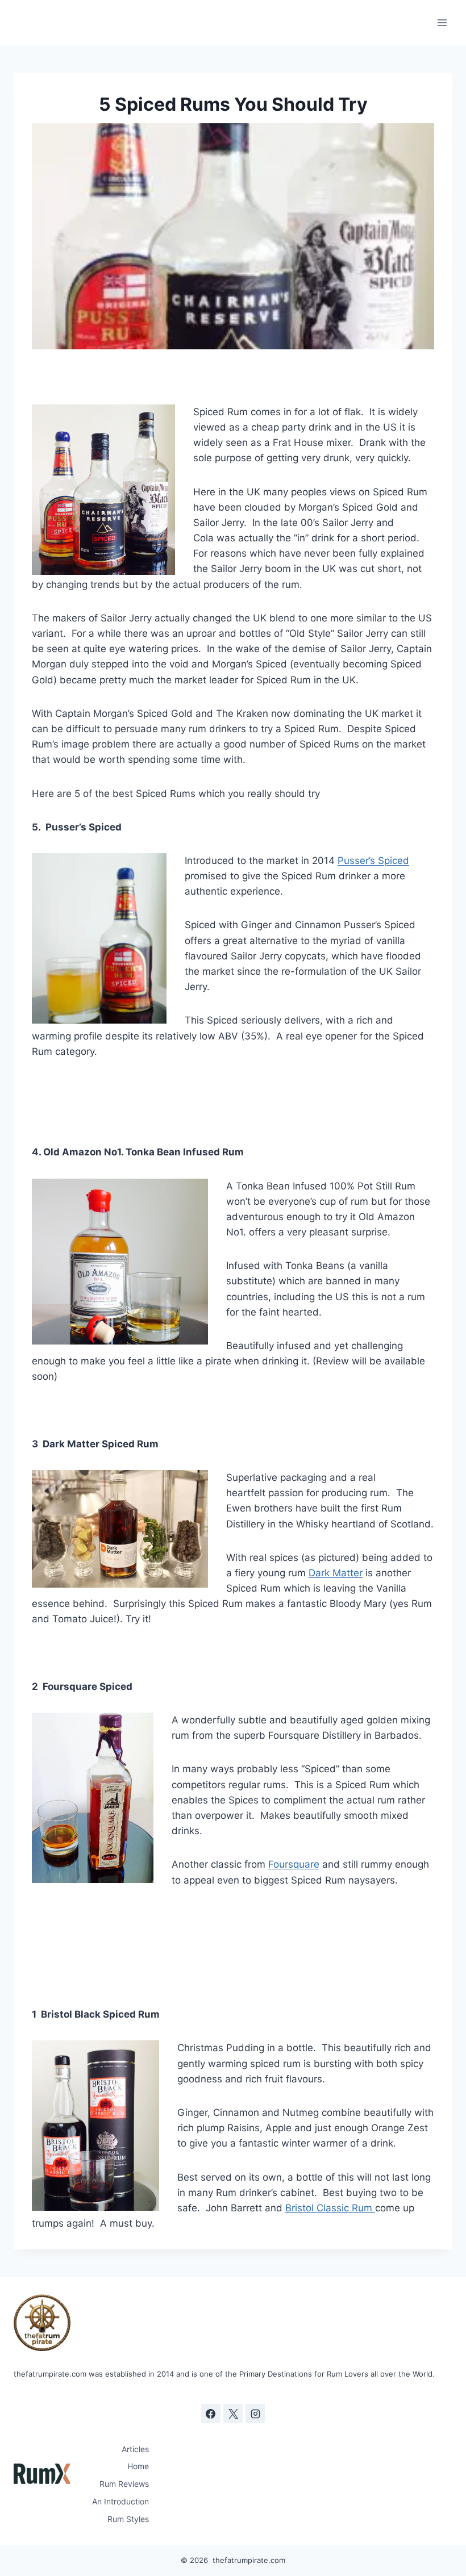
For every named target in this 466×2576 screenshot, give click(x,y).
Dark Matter (336, 1573)
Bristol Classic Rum (330, 2208)
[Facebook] (211, 2414)
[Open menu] (442, 22)
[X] (233, 2414)
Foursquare (294, 1864)
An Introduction (120, 2501)
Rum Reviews (124, 2484)
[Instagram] (255, 2414)
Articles (135, 2449)
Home (138, 2466)
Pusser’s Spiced (373, 861)
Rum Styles (128, 2519)
